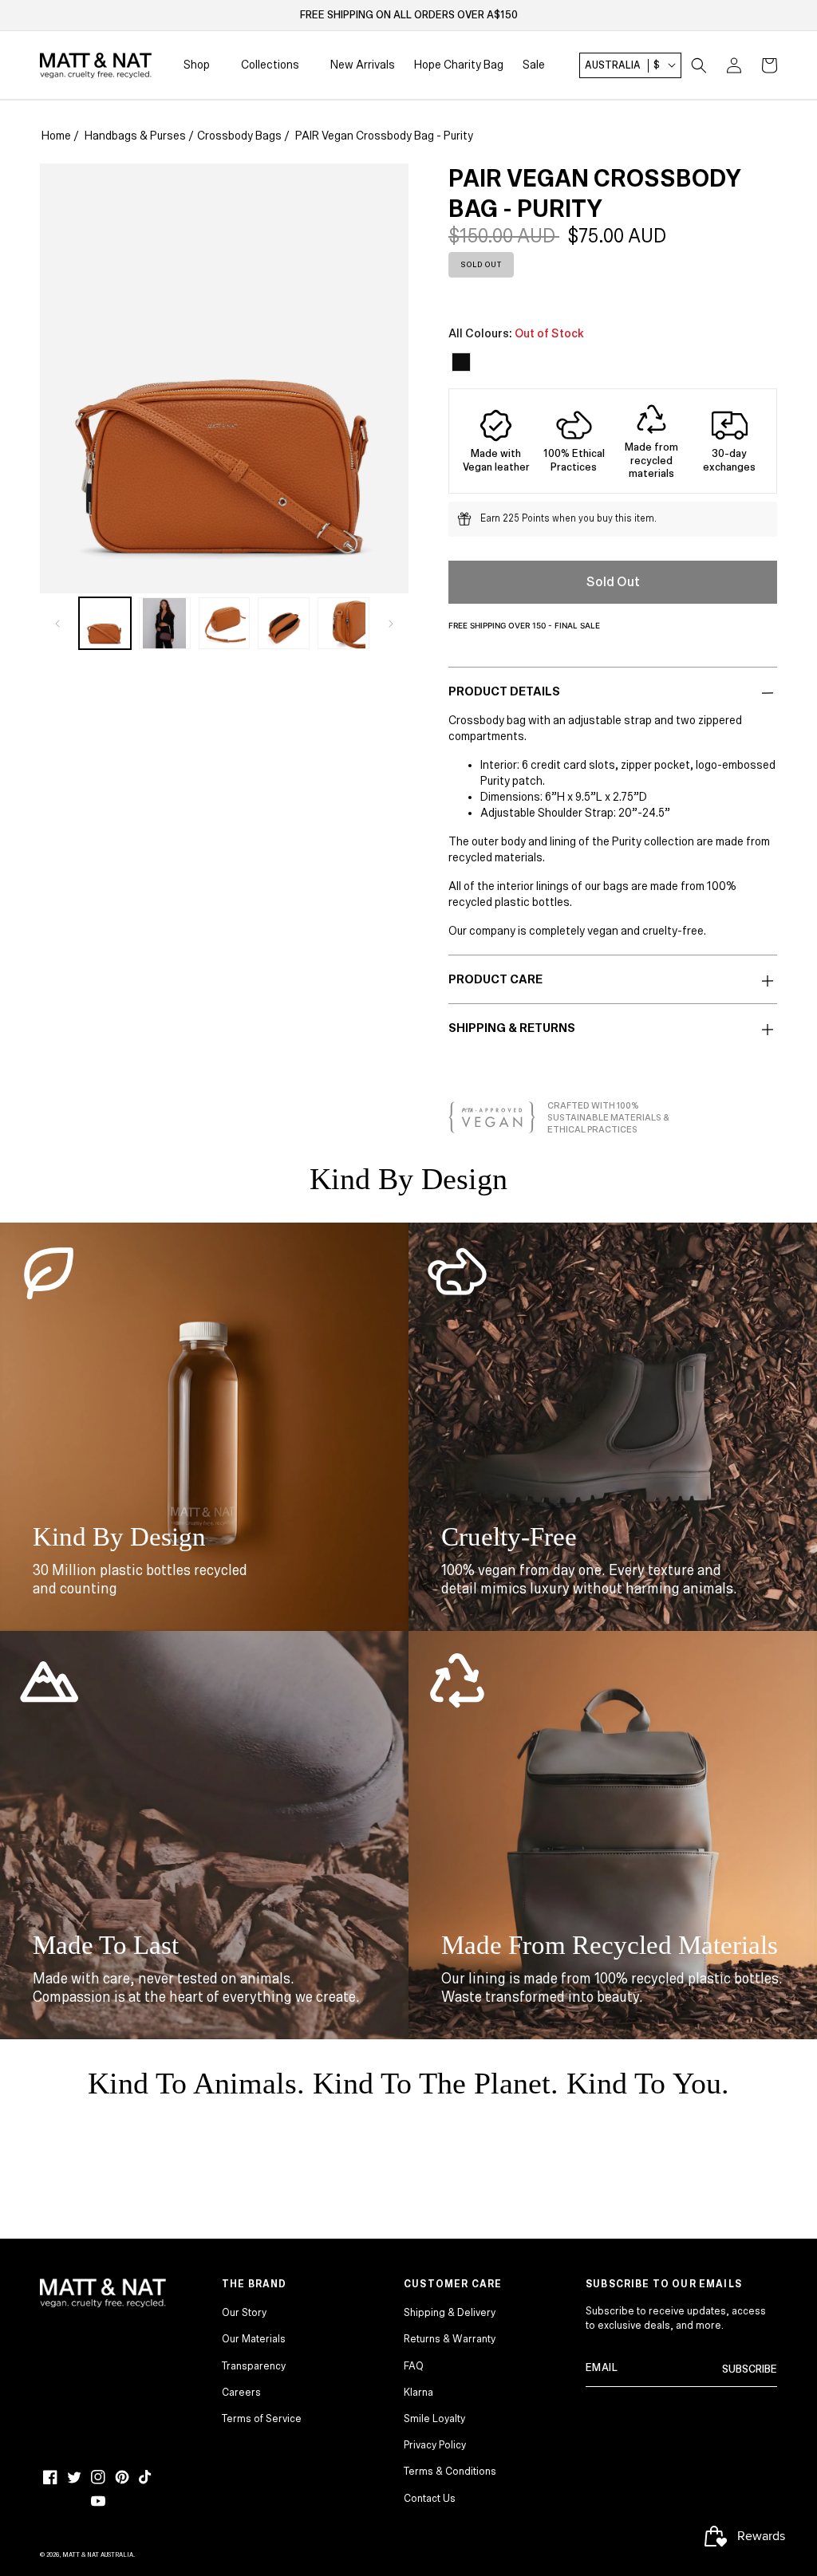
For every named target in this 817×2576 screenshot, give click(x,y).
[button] (699, 65)
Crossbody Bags (239, 136)
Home (56, 136)
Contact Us (430, 2499)
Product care (495, 979)
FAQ (414, 2366)
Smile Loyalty (434, 2419)
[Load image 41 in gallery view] (284, 623)
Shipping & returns (512, 1028)
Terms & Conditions (450, 2472)
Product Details (504, 691)
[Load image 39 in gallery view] (165, 623)
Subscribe (750, 2369)
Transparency (254, 2366)
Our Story (244, 2313)
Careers (241, 2393)
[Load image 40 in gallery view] (225, 623)
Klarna (418, 2393)
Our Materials (254, 2339)
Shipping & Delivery (450, 2313)
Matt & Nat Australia (98, 2555)
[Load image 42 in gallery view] (343, 623)
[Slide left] (57, 623)
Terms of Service (262, 2419)
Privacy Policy (435, 2445)
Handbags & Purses (135, 136)
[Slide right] (391, 623)
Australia (622, 65)
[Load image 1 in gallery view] (105, 623)
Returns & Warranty (450, 2339)
